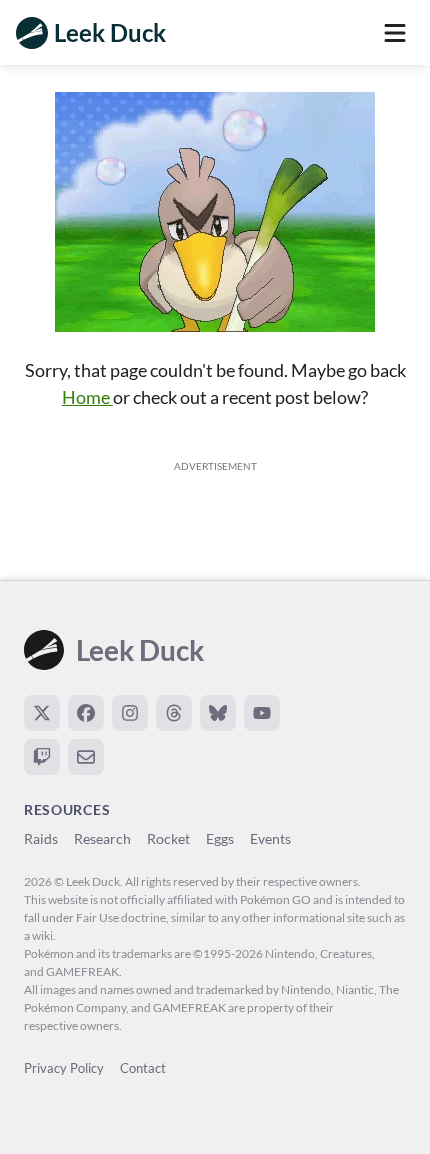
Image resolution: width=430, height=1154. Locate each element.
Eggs (220, 838)
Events (270, 838)
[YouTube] (262, 713)
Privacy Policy (64, 1068)
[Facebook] (86, 713)
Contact (143, 1068)
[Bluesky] (218, 713)
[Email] (86, 757)
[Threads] (174, 713)
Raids (41, 838)
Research (102, 838)
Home (87, 397)
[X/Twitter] (42, 713)
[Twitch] (42, 757)
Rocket (168, 838)
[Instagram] (130, 713)
